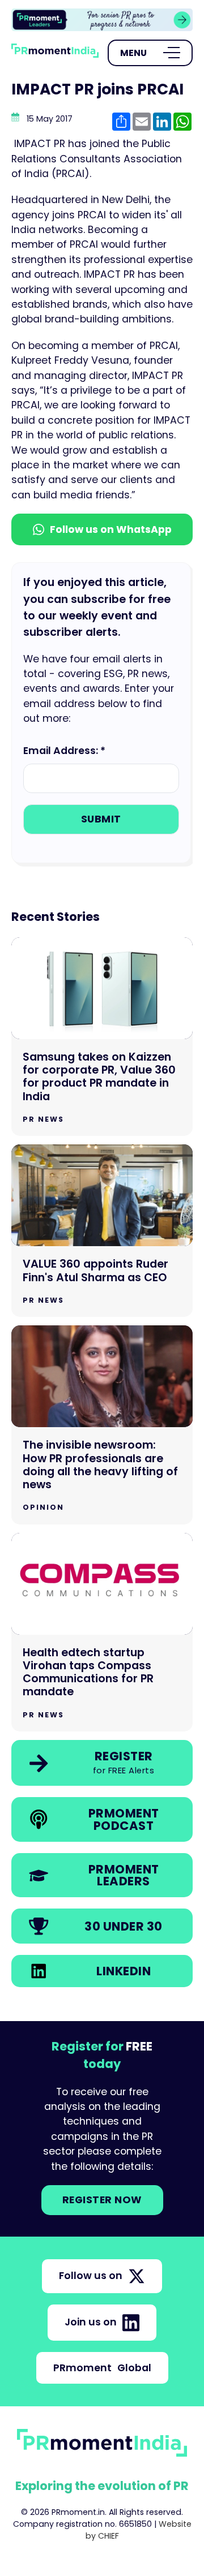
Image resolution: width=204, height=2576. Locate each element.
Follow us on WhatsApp (111, 529)
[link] (102, 20)
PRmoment (102, 2368)
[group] (102, 20)
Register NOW (102, 2200)
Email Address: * (64, 751)
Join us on (91, 2322)
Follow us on (91, 2276)
